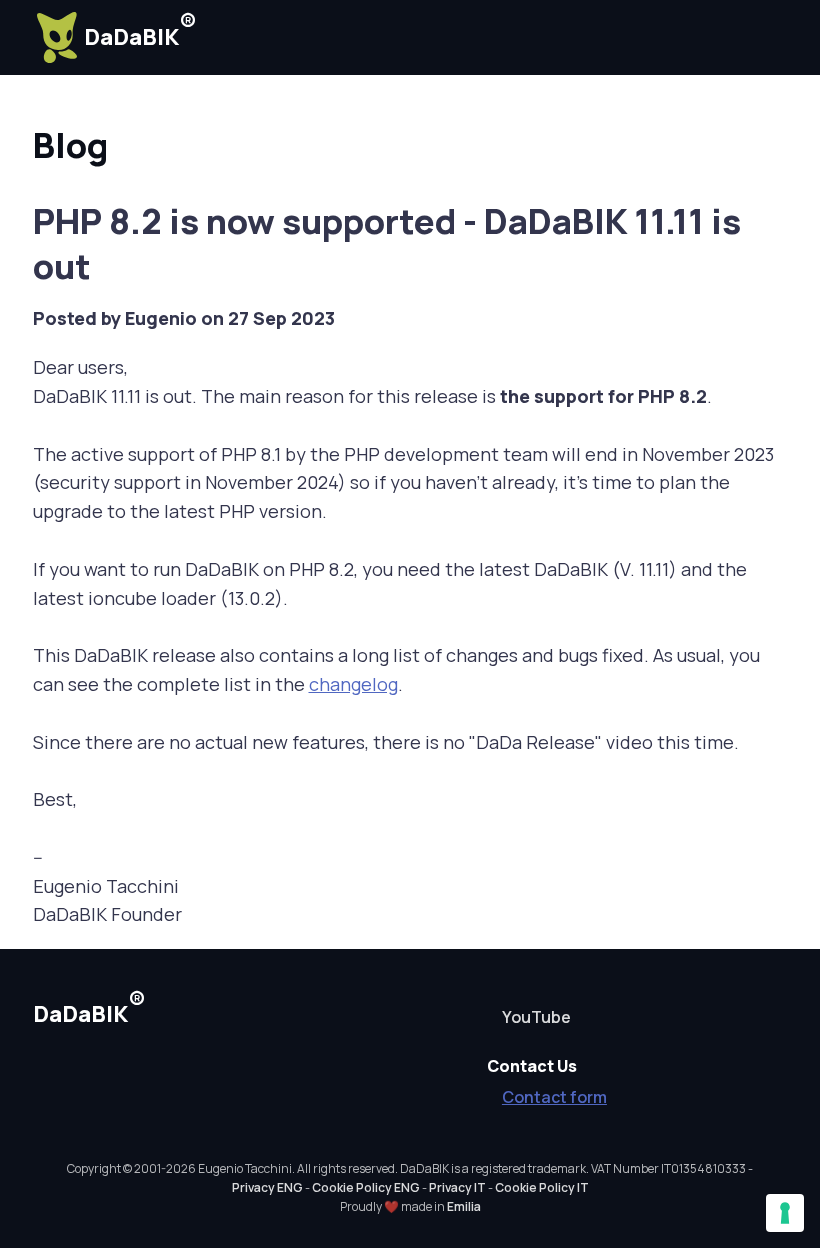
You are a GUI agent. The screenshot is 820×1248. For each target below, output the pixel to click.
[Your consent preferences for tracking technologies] (785, 1213)
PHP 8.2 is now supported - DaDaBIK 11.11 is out (387, 243)
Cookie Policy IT (542, 1187)
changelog (353, 684)
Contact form (554, 1097)
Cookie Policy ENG (366, 1187)
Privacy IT (457, 1187)
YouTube (536, 1017)
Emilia (464, 1206)
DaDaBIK (140, 30)
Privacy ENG (267, 1187)
